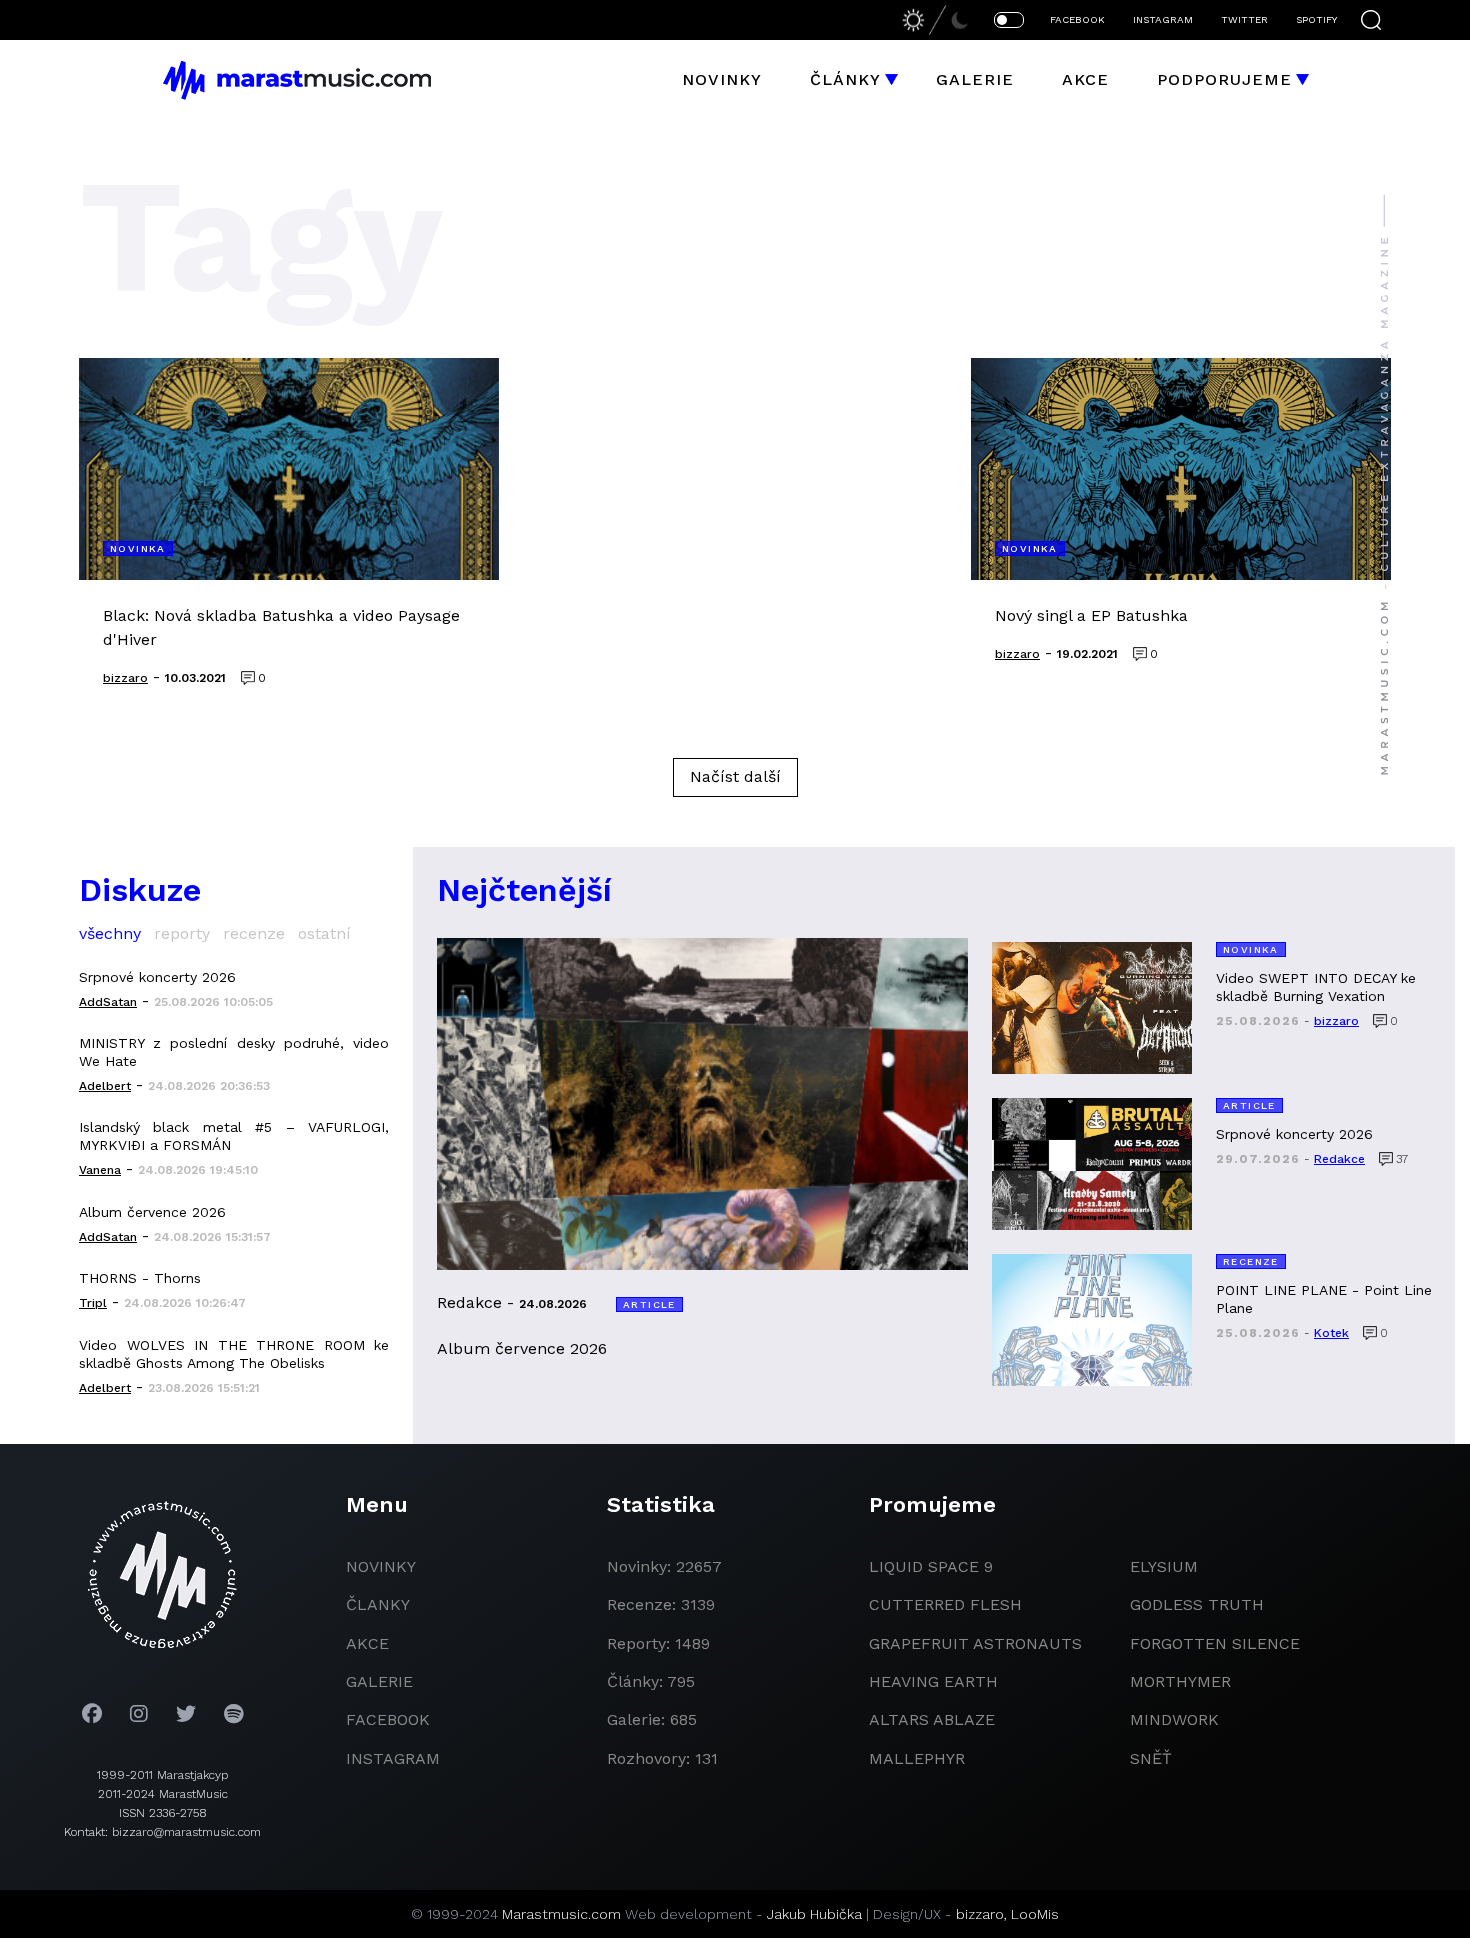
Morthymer (1180, 1681)
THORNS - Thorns (140, 1278)
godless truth (1197, 1604)
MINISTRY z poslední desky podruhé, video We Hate (234, 1052)
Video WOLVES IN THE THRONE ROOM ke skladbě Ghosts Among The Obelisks (234, 1354)
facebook (388, 1719)
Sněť (1151, 1758)
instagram (393, 1758)
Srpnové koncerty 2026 (157, 977)
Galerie (975, 79)
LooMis (1035, 1914)
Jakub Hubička (814, 1914)
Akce (1085, 79)
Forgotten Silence (1215, 1643)
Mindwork (1174, 1719)
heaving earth (933, 1681)
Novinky (722, 79)
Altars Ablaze (932, 1719)
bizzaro (980, 1914)
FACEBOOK (1077, 19)
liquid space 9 (931, 1566)
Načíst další (735, 776)
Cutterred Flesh (945, 1604)
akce (367, 1643)
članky (378, 1604)
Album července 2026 (152, 1212)
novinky (381, 1566)
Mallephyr (917, 1758)
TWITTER (1244, 19)
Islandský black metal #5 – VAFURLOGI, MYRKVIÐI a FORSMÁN (234, 1136)
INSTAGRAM (1163, 19)
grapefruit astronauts (975, 1643)
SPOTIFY (1316, 19)
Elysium (1164, 1566)
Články (845, 79)
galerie (379, 1681)
